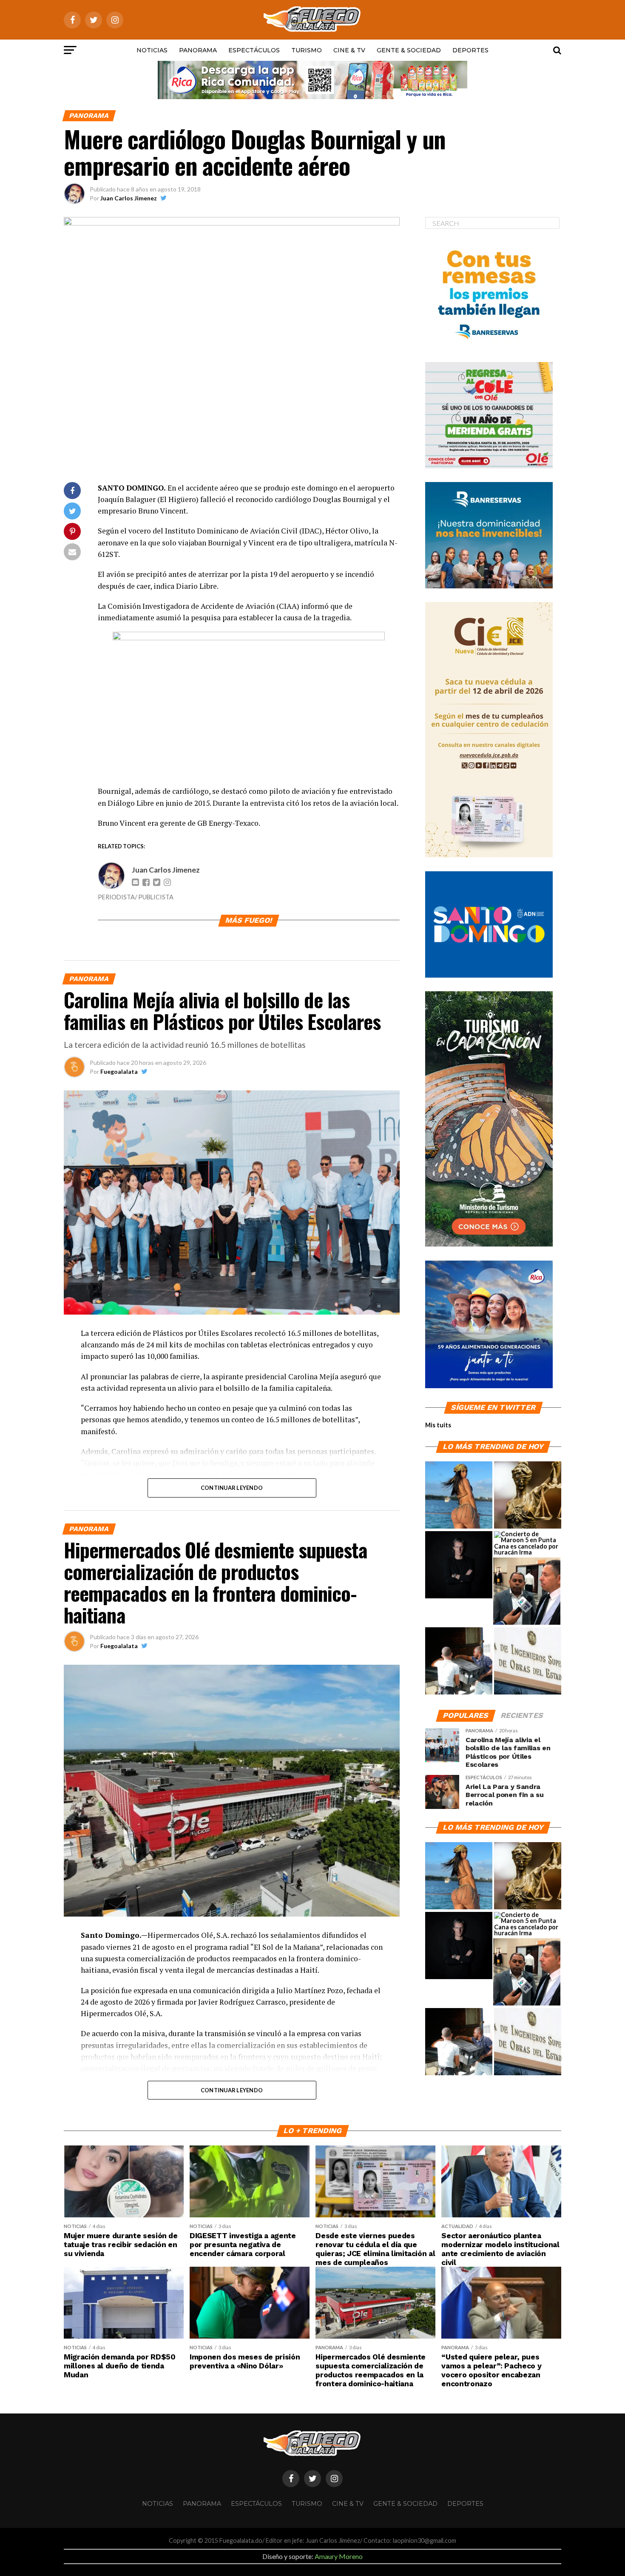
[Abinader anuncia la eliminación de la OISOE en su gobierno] (528, 1661)
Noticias (152, 50)
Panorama (198, 50)
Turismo (307, 50)
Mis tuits (438, 1425)
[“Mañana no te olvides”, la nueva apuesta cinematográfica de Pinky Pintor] (459, 1565)
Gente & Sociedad (409, 50)
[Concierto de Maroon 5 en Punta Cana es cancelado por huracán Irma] (528, 1543)
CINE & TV (349, 50)
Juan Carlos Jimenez (129, 198)
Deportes (470, 50)
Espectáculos (254, 50)
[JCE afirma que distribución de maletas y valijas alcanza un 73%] (459, 1661)
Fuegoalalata (119, 1071)
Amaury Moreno (339, 2556)
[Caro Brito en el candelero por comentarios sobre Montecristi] (459, 1495)
